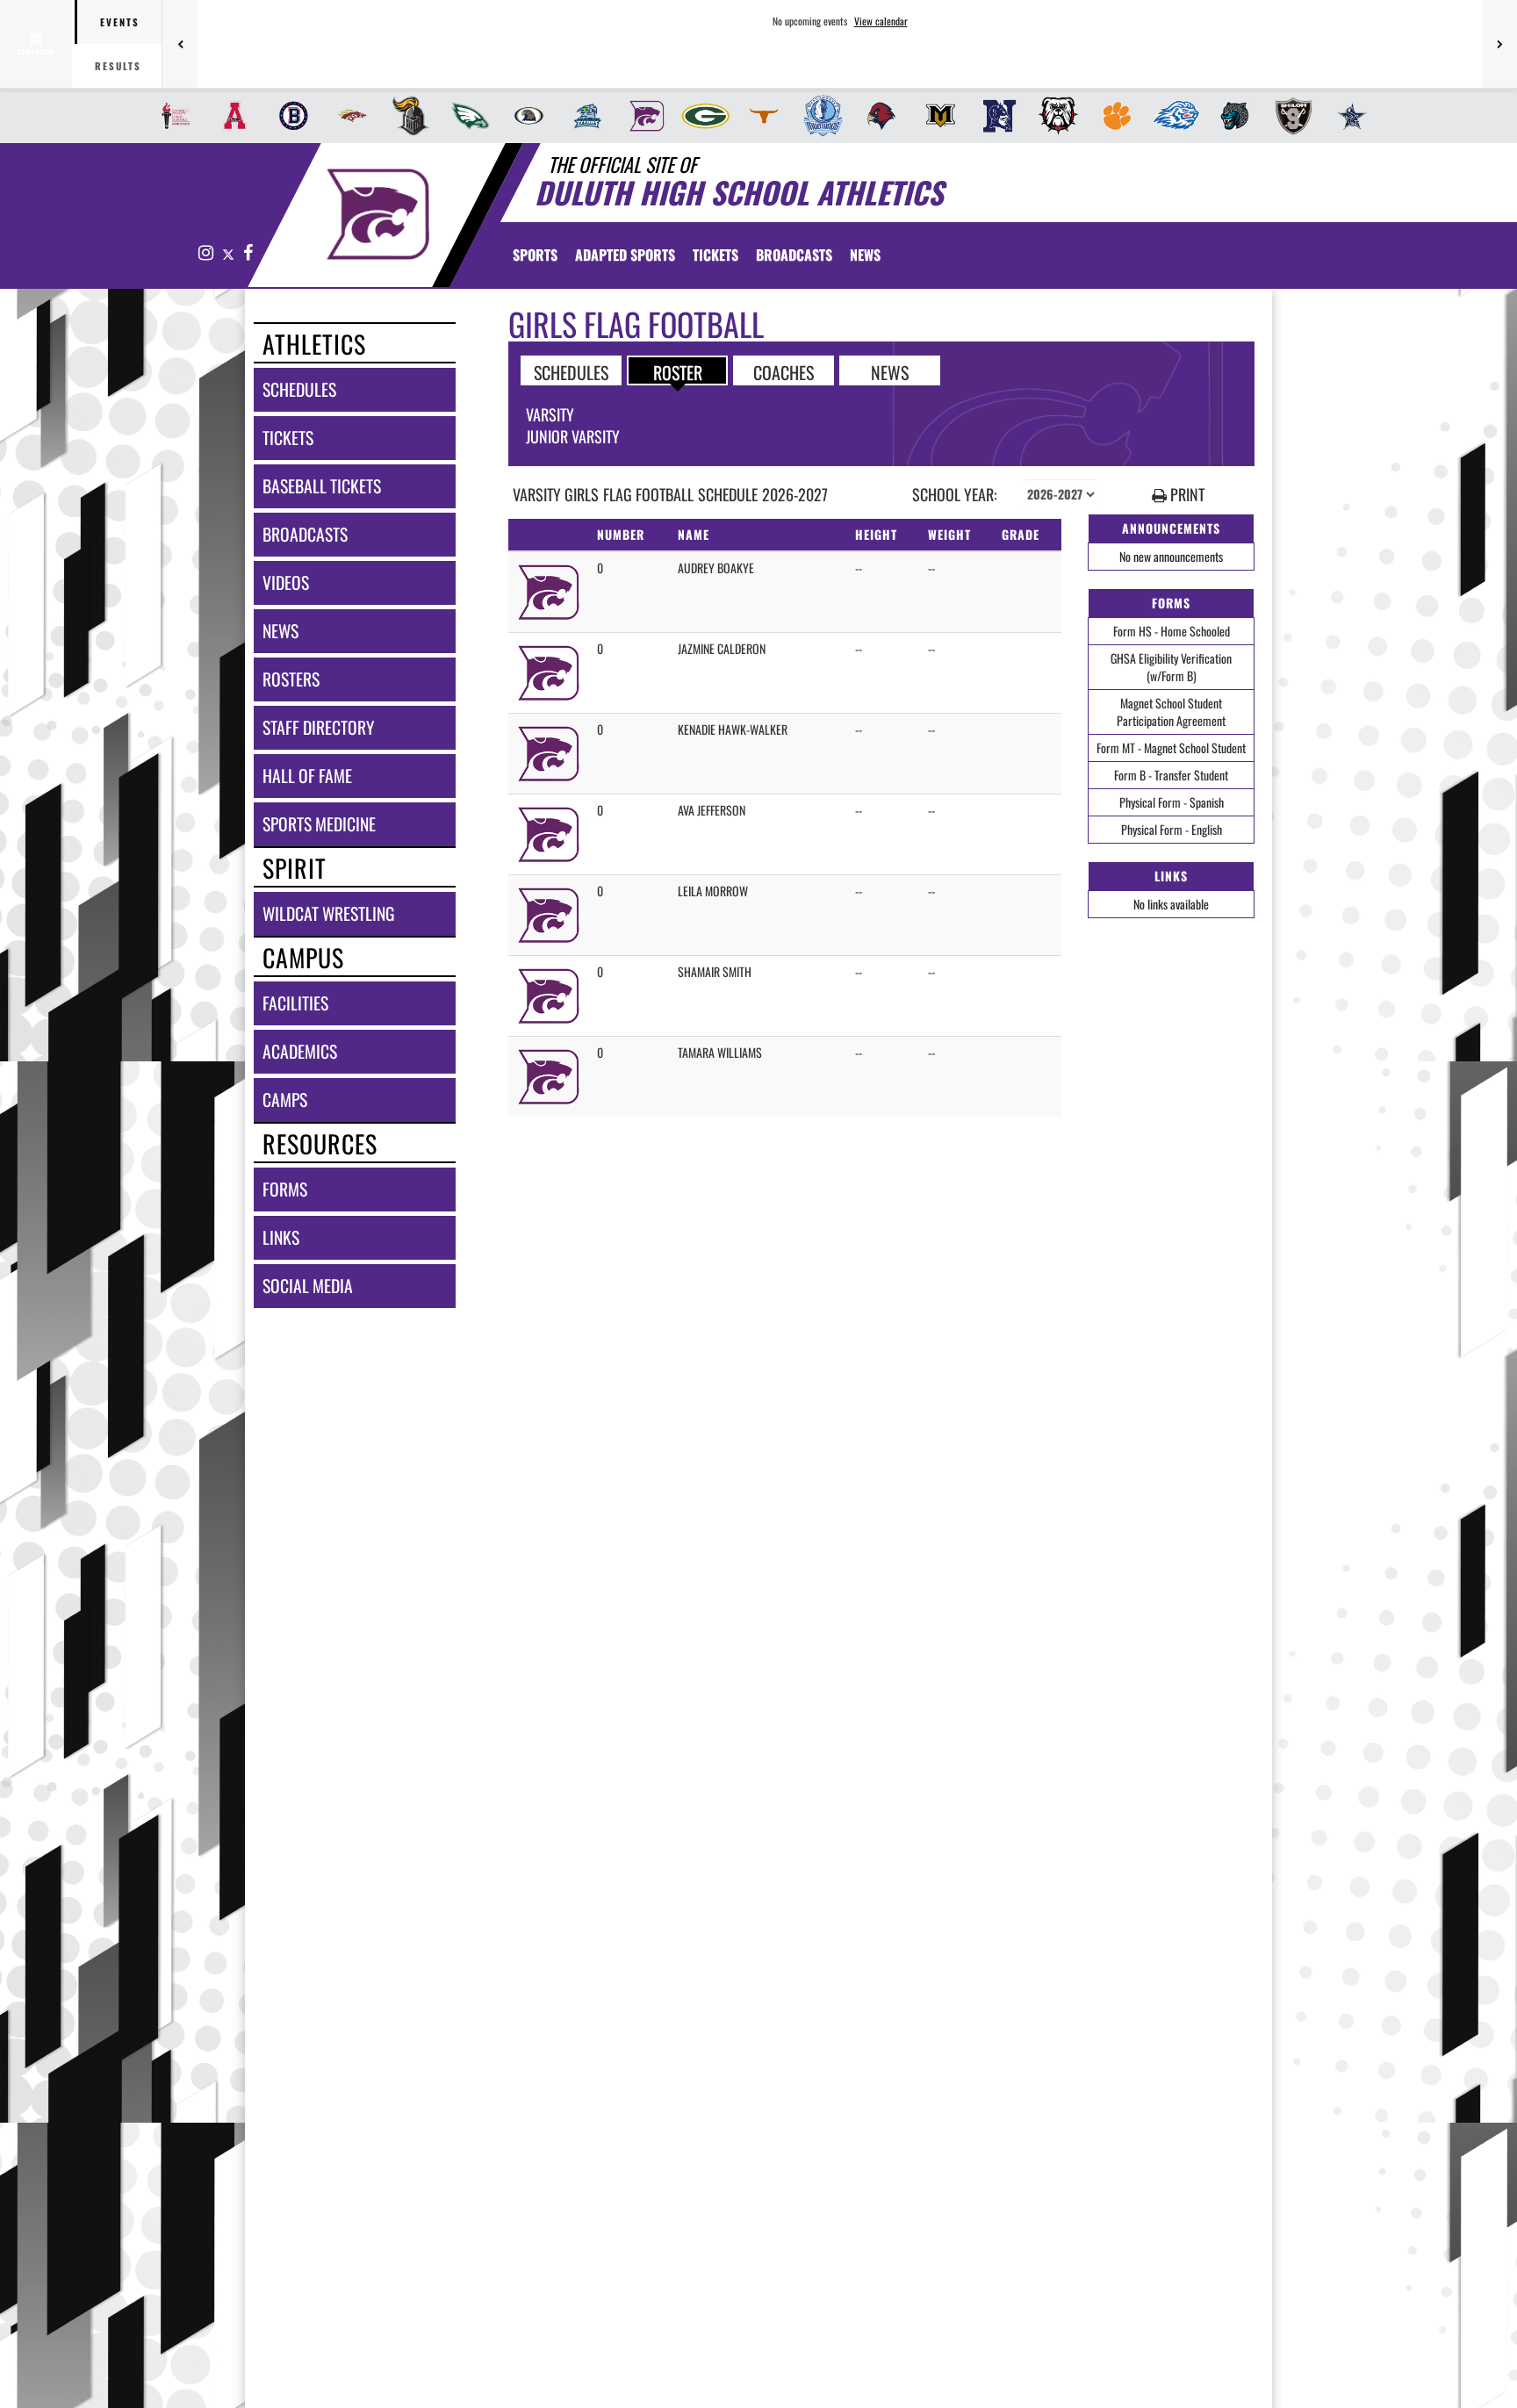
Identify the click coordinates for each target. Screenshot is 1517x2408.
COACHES (784, 371)
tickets (288, 438)
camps (285, 1100)
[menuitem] (171, 116)
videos (286, 582)
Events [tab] (120, 22)
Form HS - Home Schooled (1172, 631)
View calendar (881, 21)
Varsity (550, 414)
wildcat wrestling (328, 913)
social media (308, 1286)
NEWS (890, 371)
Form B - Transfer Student (1171, 775)
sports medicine (319, 824)
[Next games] (1499, 44)
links (281, 1237)
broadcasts (305, 534)
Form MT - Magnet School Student (1171, 748)
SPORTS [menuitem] (535, 255)
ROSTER (678, 371)
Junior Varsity (573, 436)
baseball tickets (322, 486)
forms (285, 1189)
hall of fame (307, 776)
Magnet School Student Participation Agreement (1171, 712)
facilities (295, 1003)
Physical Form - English (1172, 829)
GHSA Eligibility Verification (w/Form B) (1171, 667)
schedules (299, 389)
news (280, 631)
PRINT (1186, 495)
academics (300, 1051)
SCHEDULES (571, 371)
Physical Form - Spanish (1172, 802)
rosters (291, 679)
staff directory (318, 727)
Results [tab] (118, 66)
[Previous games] (180, 44)
